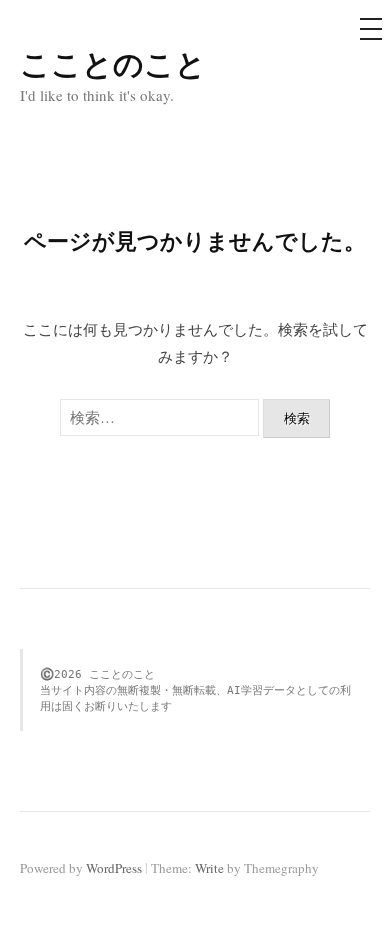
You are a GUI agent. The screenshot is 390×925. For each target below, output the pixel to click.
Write (209, 868)
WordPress (114, 868)
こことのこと (113, 63)
